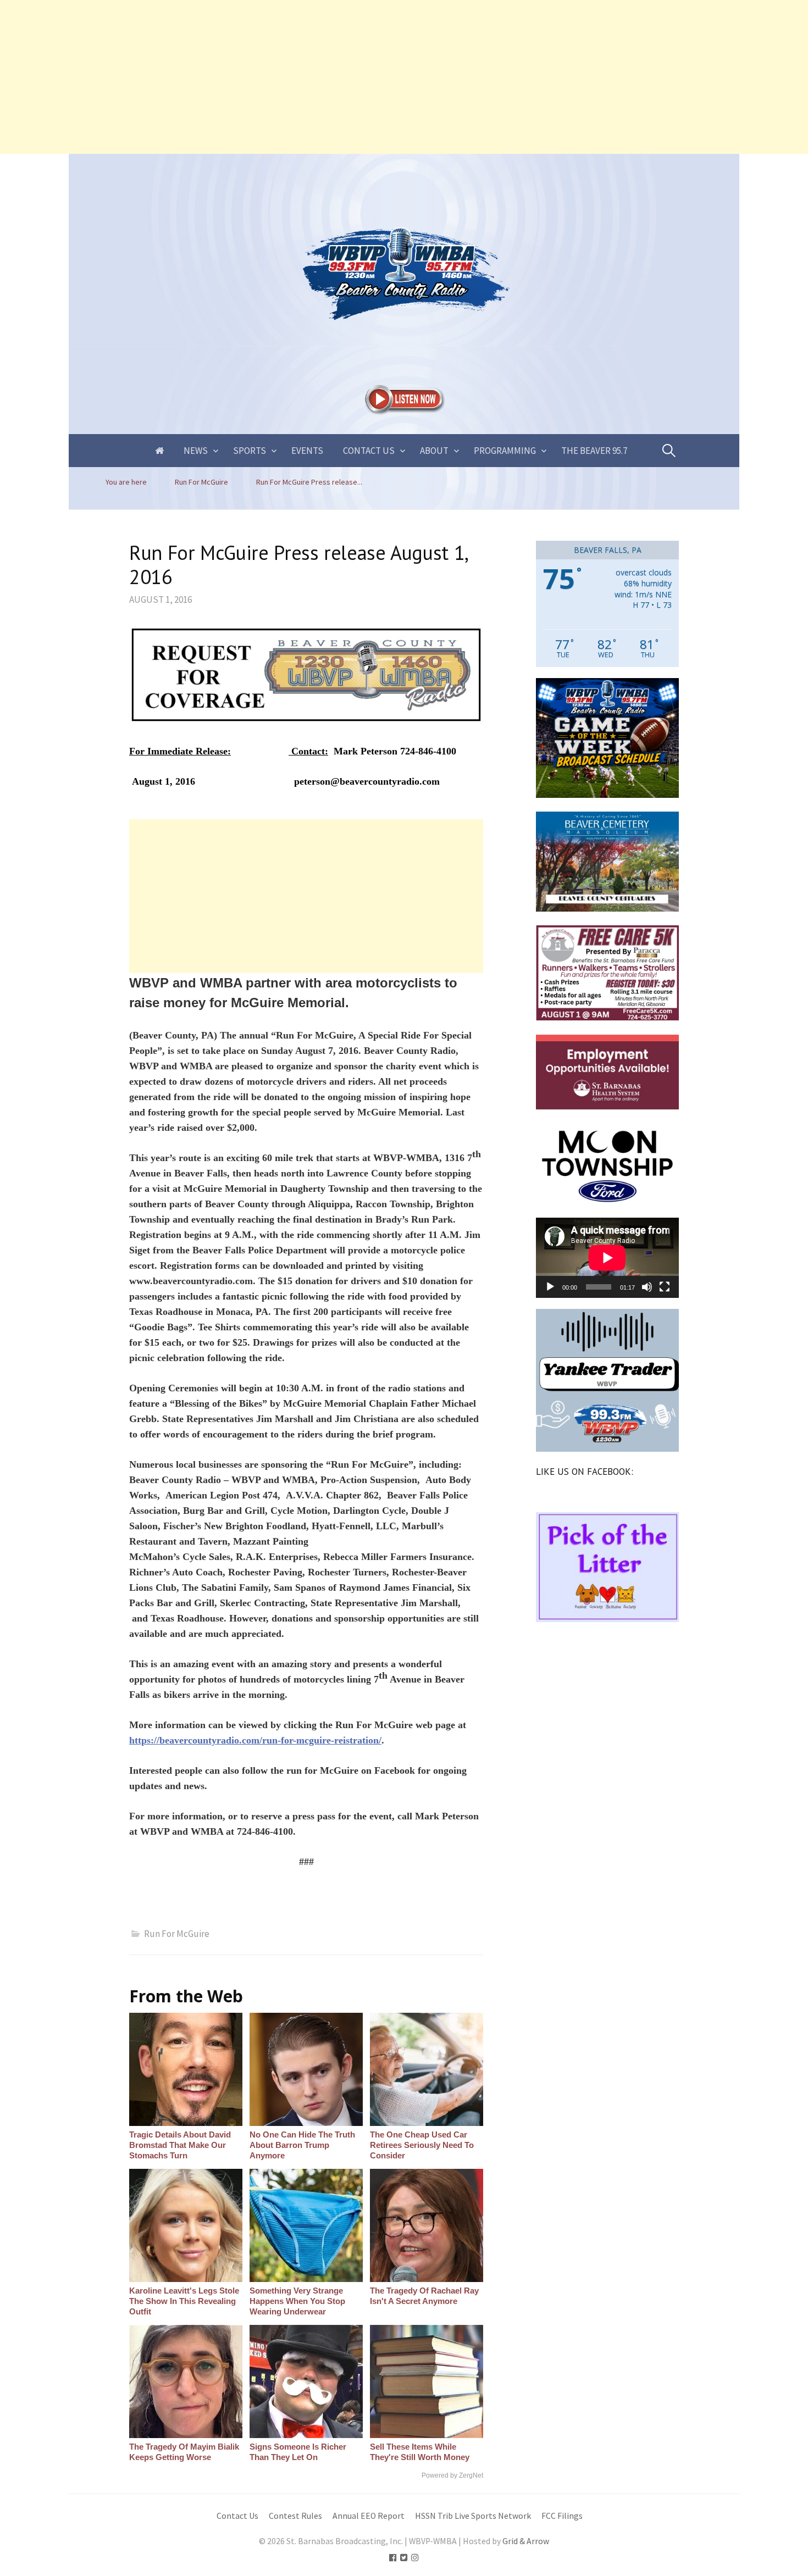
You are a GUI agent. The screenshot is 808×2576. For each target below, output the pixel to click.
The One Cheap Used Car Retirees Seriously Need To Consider (422, 2145)
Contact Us (369, 451)
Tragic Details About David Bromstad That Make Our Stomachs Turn (180, 2145)
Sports (250, 451)
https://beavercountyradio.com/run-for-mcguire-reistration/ (255, 1740)
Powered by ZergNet (452, 2475)
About (434, 451)
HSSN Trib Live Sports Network (473, 2516)
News (196, 451)
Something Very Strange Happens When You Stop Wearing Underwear (297, 2301)
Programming (505, 451)
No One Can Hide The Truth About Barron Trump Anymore (302, 2145)
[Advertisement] (330, 77)
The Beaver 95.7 (594, 451)
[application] (607, 1258)
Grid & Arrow (526, 2541)
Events (307, 451)
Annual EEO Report (369, 2516)
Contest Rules (295, 2516)
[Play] (550, 1287)
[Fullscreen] (665, 1287)
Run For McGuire (177, 1934)
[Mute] (647, 1287)
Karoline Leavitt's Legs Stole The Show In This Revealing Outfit (184, 2301)
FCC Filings (562, 2516)
